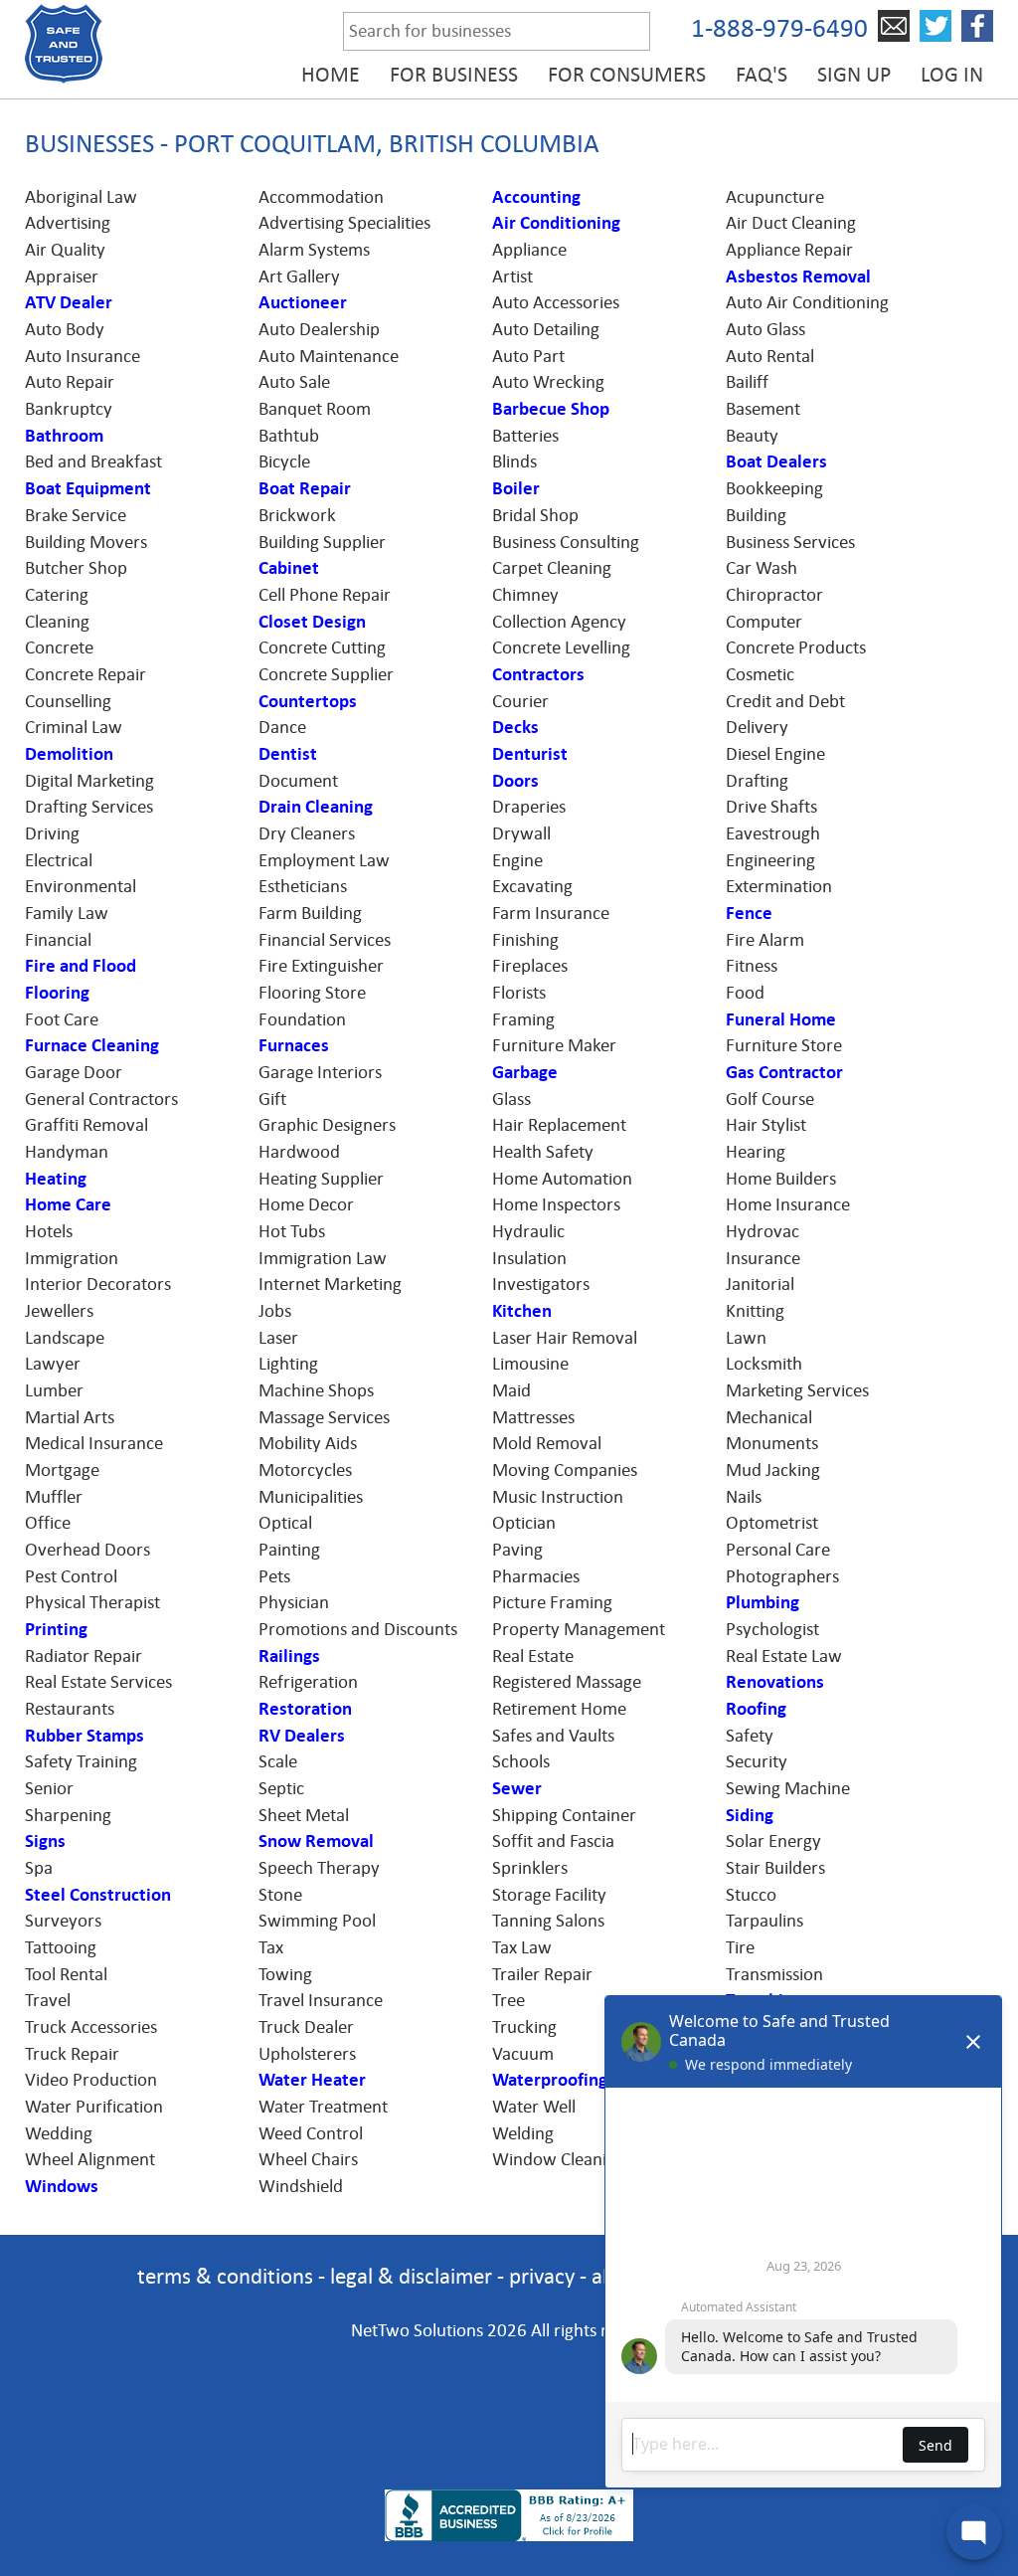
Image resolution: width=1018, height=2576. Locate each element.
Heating (56, 1179)
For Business (454, 75)
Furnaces (294, 1045)
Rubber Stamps (85, 1736)
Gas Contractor (784, 1072)
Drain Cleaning (316, 807)
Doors (515, 781)
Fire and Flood (81, 966)
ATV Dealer (69, 302)
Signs (45, 1841)
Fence (749, 913)
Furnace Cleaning (92, 1045)
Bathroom (64, 436)
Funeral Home (781, 1019)
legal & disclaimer (411, 2276)
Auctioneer (303, 302)
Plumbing (763, 1602)
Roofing (756, 1709)
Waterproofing (550, 2080)
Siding (750, 1815)
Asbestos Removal (798, 276)
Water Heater (312, 2080)
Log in (952, 75)
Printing (56, 1629)
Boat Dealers (776, 461)
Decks (515, 727)
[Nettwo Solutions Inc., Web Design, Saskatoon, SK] (509, 2456)
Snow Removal (316, 1841)
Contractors (538, 674)
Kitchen (522, 1311)
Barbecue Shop (551, 409)
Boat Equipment (88, 488)
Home (331, 75)
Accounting (536, 197)
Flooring (57, 993)
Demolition (69, 754)
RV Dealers (302, 1736)
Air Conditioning (556, 223)
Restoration (305, 1709)
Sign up (854, 75)
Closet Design (312, 622)
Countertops (308, 701)
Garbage (525, 1072)
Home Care (68, 1204)
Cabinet (289, 568)
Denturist (530, 754)
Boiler (516, 488)
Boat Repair (305, 488)
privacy (542, 2276)
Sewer (517, 1788)
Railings (289, 1656)
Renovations (775, 1682)
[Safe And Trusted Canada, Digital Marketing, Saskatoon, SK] (509, 2388)
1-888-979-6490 (779, 28)
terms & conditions (225, 2276)
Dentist (288, 754)
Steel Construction (98, 1895)
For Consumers (627, 75)
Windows (62, 2186)
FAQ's (762, 75)
